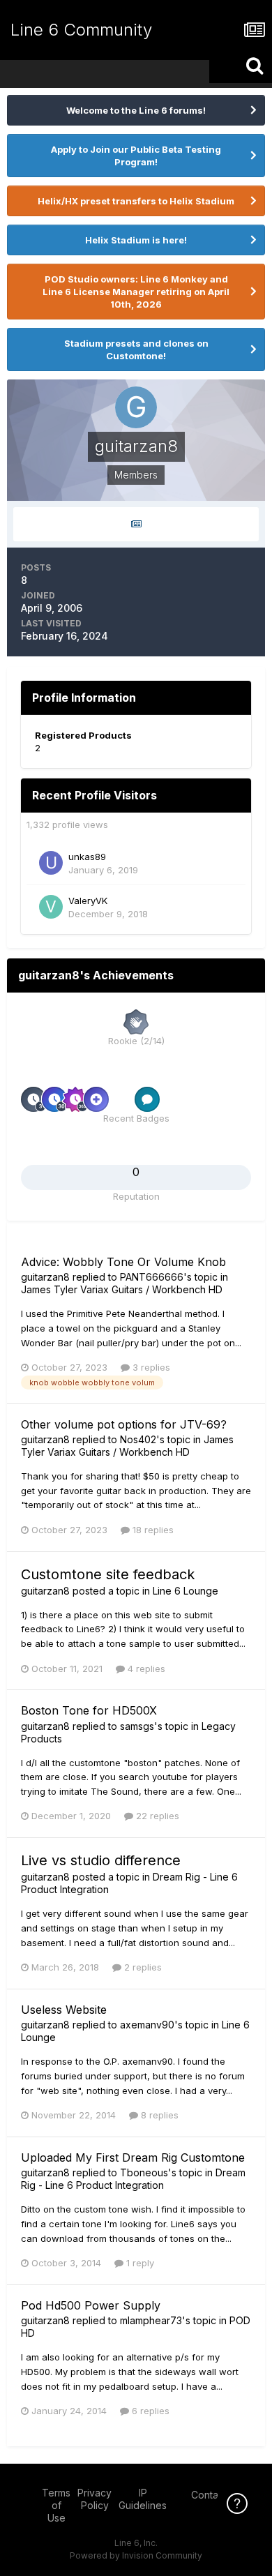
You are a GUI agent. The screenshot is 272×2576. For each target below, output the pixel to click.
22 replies (156, 1816)
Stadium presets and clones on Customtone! (136, 349)
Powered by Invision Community (136, 2555)
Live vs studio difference (101, 1860)
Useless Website (64, 2010)
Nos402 (138, 1439)
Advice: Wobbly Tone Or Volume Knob (123, 1262)
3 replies (150, 1367)
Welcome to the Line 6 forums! (136, 110)
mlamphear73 (151, 2320)
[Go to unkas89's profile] (51, 863)
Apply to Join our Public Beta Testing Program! (136, 156)
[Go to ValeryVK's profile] (51, 907)
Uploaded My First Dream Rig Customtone (133, 2157)
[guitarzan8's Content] (136, 524)
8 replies (158, 2115)
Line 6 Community (81, 30)
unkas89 (87, 857)
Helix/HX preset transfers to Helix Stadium (136, 201)
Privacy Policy (95, 2499)
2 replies (142, 1967)
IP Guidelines (143, 2499)
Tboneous (144, 2172)
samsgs (137, 1726)
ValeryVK (88, 901)
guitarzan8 (45, 1277)
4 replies (145, 1669)
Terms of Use (56, 2505)
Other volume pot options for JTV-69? (124, 1424)
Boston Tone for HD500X (89, 1710)
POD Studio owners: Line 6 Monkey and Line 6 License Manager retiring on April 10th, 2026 (136, 292)
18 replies (152, 1530)
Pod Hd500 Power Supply (91, 2305)
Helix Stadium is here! (136, 240)
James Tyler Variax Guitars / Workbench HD (122, 1289)
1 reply (139, 2263)
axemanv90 (147, 2025)
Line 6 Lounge (186, 1591)
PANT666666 (152, 1277)
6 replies (149, 2411)
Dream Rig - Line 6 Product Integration (133, 2179)
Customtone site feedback (108, 1574)
